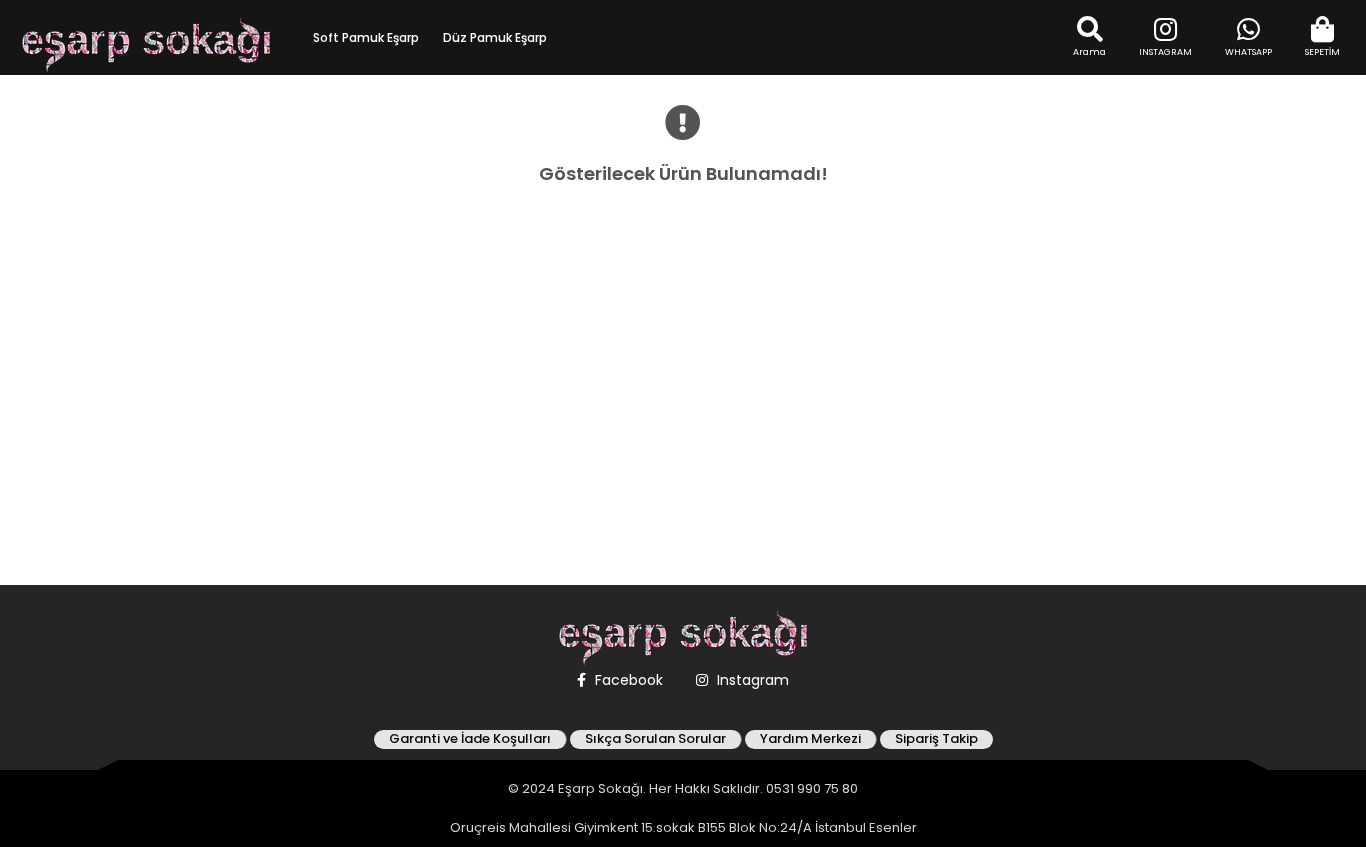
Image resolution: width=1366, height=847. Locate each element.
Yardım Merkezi (810, 739)
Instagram (751, 680)
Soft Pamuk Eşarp (366, 37)
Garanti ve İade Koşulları (470, 739)
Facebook (627, 680)
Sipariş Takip (936, 739)
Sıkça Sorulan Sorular (655, 739)
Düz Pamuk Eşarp (495, 37)
